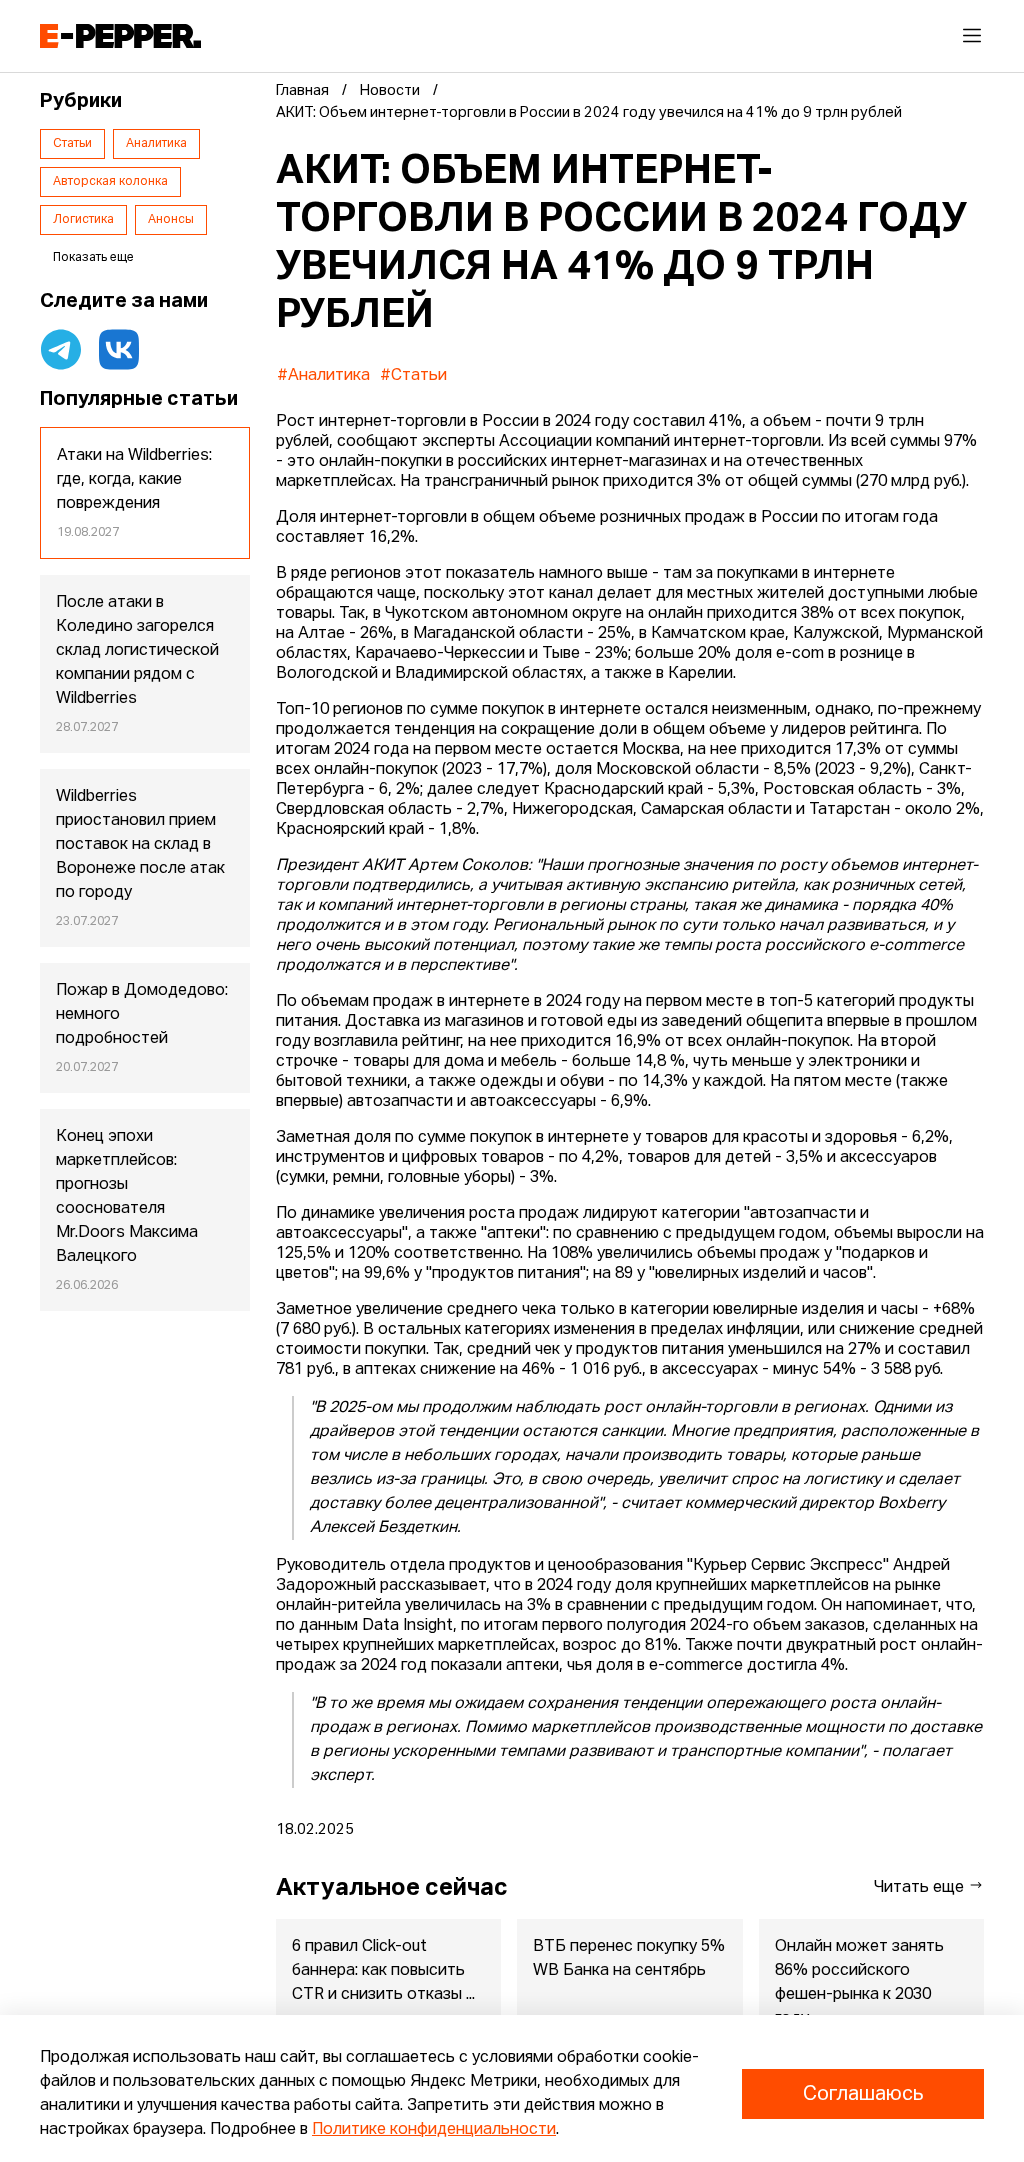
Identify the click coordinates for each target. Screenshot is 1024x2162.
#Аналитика (323, 376)
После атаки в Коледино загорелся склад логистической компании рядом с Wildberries (137, 651)
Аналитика (156, 144)
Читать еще (921, 1888)
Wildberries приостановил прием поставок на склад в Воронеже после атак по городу (140, 845)
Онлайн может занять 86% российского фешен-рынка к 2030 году (859, 1983)
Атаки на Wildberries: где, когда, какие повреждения (134, 480)
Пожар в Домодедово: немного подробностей (142, 1015)
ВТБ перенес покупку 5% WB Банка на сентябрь (629, 1959)
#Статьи (413, 376)
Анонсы (171, 220)
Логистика (83, 220)
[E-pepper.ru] (120, 36)
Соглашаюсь (863, 2094)
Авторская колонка (110, 182)
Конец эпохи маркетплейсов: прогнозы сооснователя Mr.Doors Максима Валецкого (127, 1197)
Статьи (72, 144)
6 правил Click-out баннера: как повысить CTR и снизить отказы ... (383, 1971)
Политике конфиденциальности (434, 2130)
